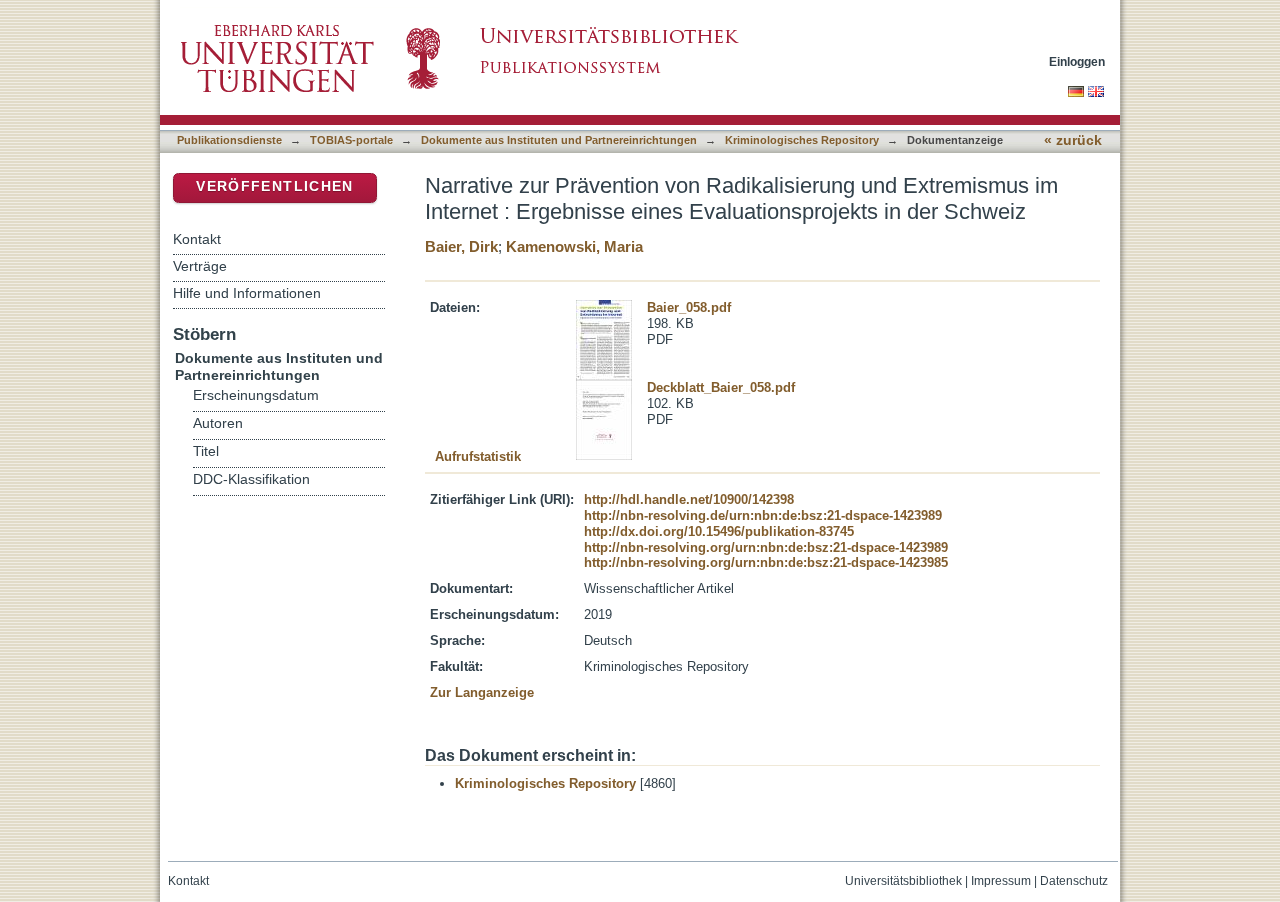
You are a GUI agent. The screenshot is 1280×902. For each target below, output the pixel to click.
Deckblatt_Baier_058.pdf (721, 387)
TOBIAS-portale (351, 140)
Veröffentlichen (274, 186)
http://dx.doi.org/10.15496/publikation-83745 (719, 531)
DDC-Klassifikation (251, 479)
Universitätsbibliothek (903, 881)
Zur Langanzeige (482, 692)
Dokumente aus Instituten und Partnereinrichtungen (559, 140)
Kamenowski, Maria (574, 246)
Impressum (1001, 881)
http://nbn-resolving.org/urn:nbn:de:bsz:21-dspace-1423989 (766, 547)
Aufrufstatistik (478, 456)
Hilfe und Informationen (247, 293)
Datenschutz (1074, 881)
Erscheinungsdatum (256, 395)
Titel (206, 451)
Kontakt (197, 239)
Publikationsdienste (229, 140)
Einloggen (1077, 61)
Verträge (200, 266)
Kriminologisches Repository (802, 140)
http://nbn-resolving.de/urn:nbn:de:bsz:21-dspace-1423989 (763, 515)
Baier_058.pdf (689, 307)
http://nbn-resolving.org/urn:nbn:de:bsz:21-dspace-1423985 (766, 562)
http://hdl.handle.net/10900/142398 (689, 499)
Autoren (218, 423)
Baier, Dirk (461, 246)
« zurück (1073, 140)
